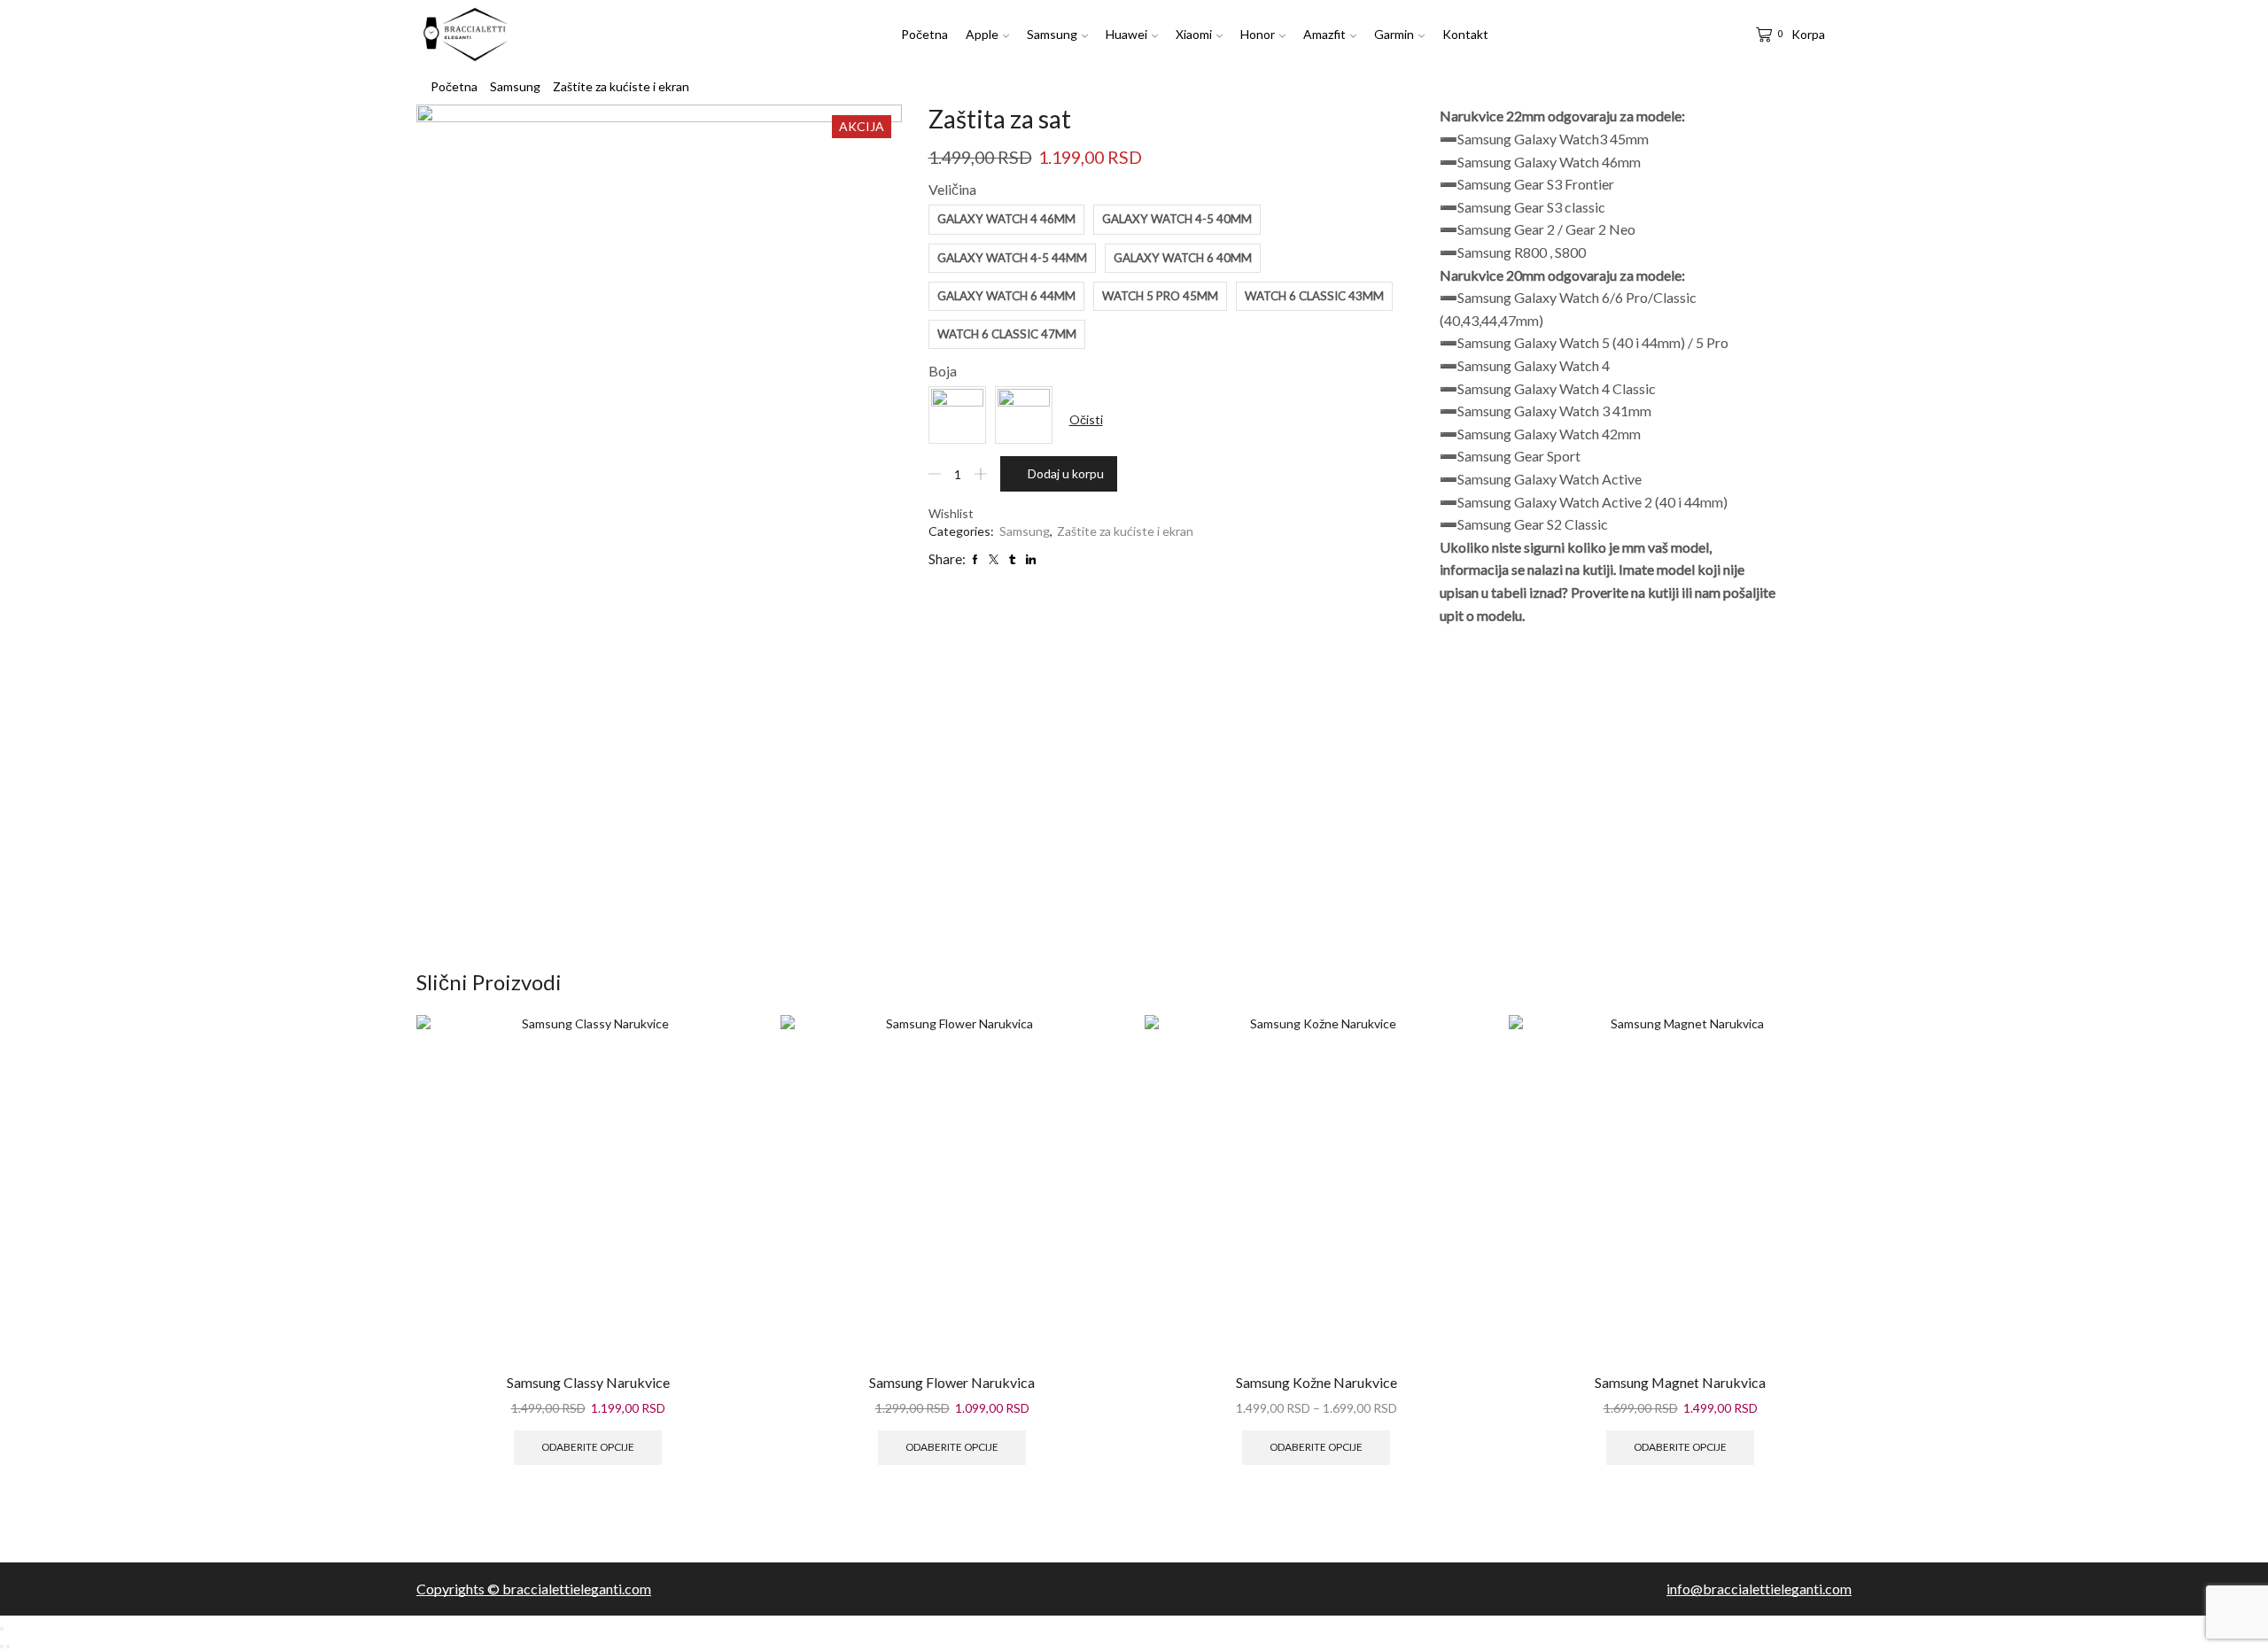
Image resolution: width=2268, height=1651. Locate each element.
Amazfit (1324, 34)
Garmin (1394, 34)
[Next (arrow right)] (8, 1647)
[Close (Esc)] (2, 1629)
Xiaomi (1194, 34)
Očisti (1086, 419)
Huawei (1126, 34)
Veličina (952, 189)
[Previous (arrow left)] (2, 1647)
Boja (943, 371)
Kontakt (1465, 34)
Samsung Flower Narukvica (952, 1382)
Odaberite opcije (588, 1447)
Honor (1258, 34)
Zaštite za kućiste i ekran (621, 86)
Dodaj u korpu (1066, 473)
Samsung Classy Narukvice (588, 1382)
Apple (982, 34)
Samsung (1052, 34)
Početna (924, 34)
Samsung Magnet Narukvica (1680, 1382)
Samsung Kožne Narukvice (1317, 1382)
